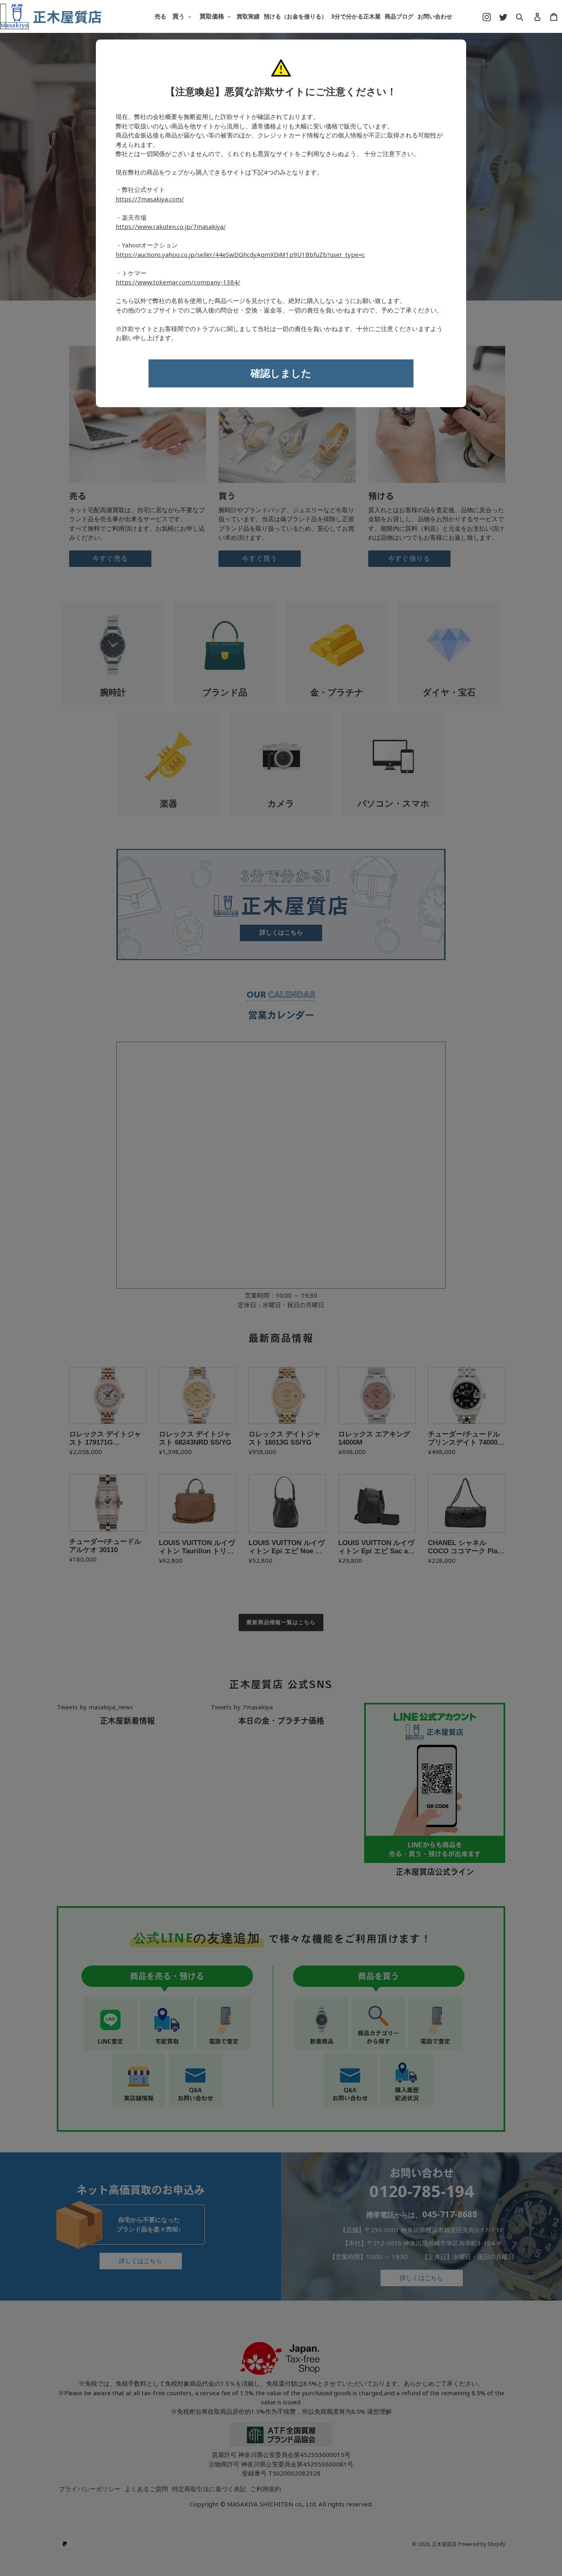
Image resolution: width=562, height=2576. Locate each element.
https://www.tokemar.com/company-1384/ (178, 282)
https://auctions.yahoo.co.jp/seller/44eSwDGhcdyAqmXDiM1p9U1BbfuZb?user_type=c (240, 255)
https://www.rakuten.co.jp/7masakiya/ (171, 227)
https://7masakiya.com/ (150, 199)
